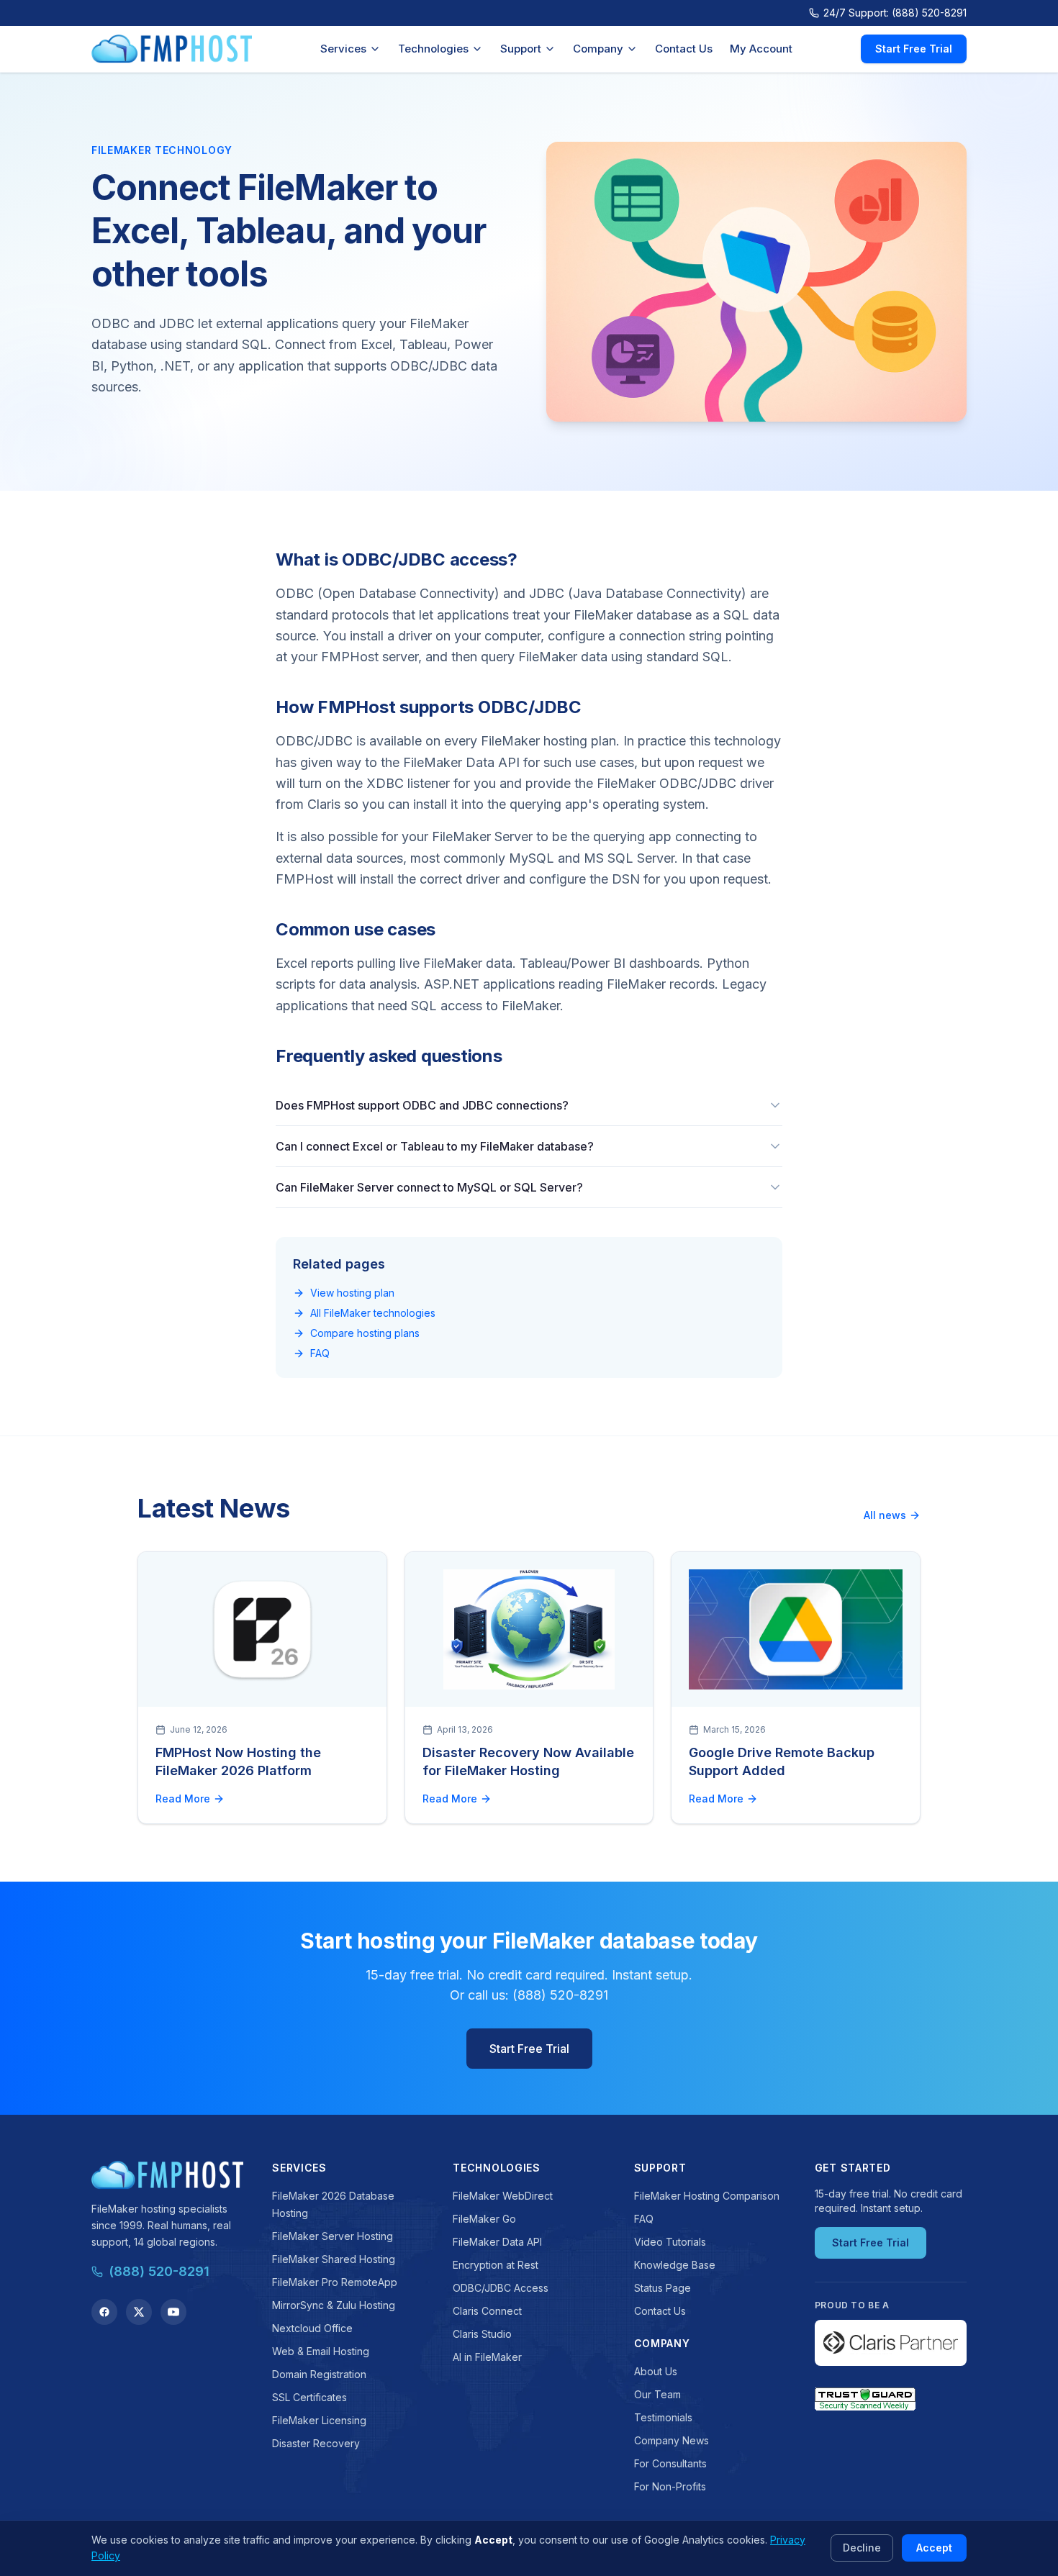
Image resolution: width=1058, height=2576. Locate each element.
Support (521, 49)
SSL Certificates (309, 2397)
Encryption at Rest (496, 2265)
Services (343, 49)
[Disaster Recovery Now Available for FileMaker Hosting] (529, 1629)
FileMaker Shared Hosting (334, 2259)
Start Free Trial (914, 49)
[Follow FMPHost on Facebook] (104, 2312)
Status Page (663, 2288)
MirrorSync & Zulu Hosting (334, 2305)
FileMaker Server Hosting (333, 2236)
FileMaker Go (484, 2219)
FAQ (320, 1353)
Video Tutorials (670, 2242)
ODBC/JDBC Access (501, 2288)
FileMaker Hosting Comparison (707, 2196)
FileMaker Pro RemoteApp (335, 2282)
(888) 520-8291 (159, 2271)
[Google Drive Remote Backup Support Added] (796, 1629)
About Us (656, 2371)
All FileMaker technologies (373, 1313)
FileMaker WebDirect (503, 2196)
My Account (761, 49)
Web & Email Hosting (321, 2351)
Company (598, 49)
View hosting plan (352, 1293)
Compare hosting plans (365, 1333)
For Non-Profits (670, 2486)
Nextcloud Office (312, 2328)
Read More (183, 1799)
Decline (862, 2548)
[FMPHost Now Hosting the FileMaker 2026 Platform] (262, 1629)
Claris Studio (482, 2334)
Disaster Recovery (316, 2443)
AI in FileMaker (487, 2357)
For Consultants (670, 2463)
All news (885, 1515)
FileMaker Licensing (319, 2420)
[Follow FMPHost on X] (139, 2312)
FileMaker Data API (497, 2242)
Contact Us (684, 49)
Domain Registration (319, 2374)
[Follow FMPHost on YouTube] (173, 2312)
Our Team (657, 2394)
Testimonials (663, 2417)
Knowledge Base (675, 2265)
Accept (934, 2548)
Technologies (433, 49)
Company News (672, 2440)
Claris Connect (487, 2311)
